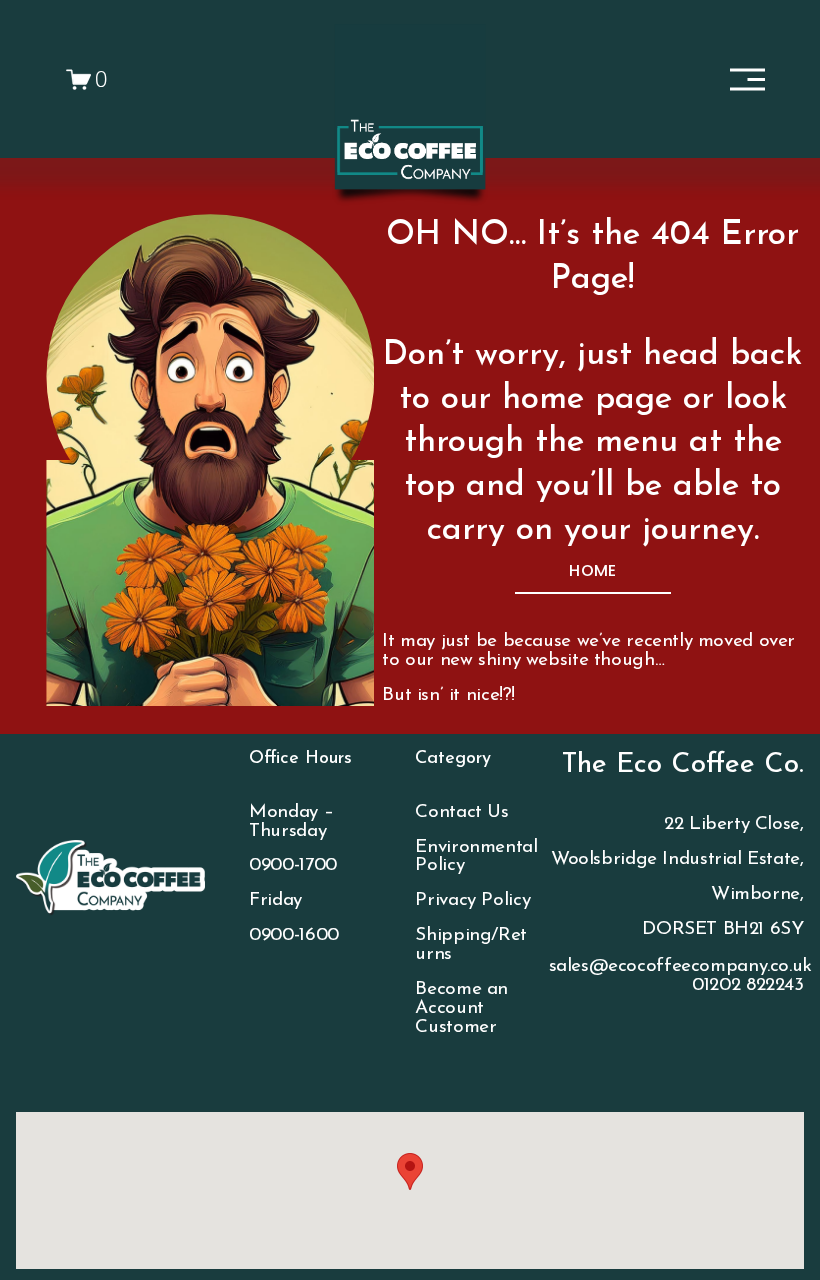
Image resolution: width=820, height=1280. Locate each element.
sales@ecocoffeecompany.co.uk (680, 967)
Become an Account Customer (461, 1009)
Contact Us (461, 813)
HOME (592, 570)
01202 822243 (747, 986)
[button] (410, 1171)
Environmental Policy (476, 857)
